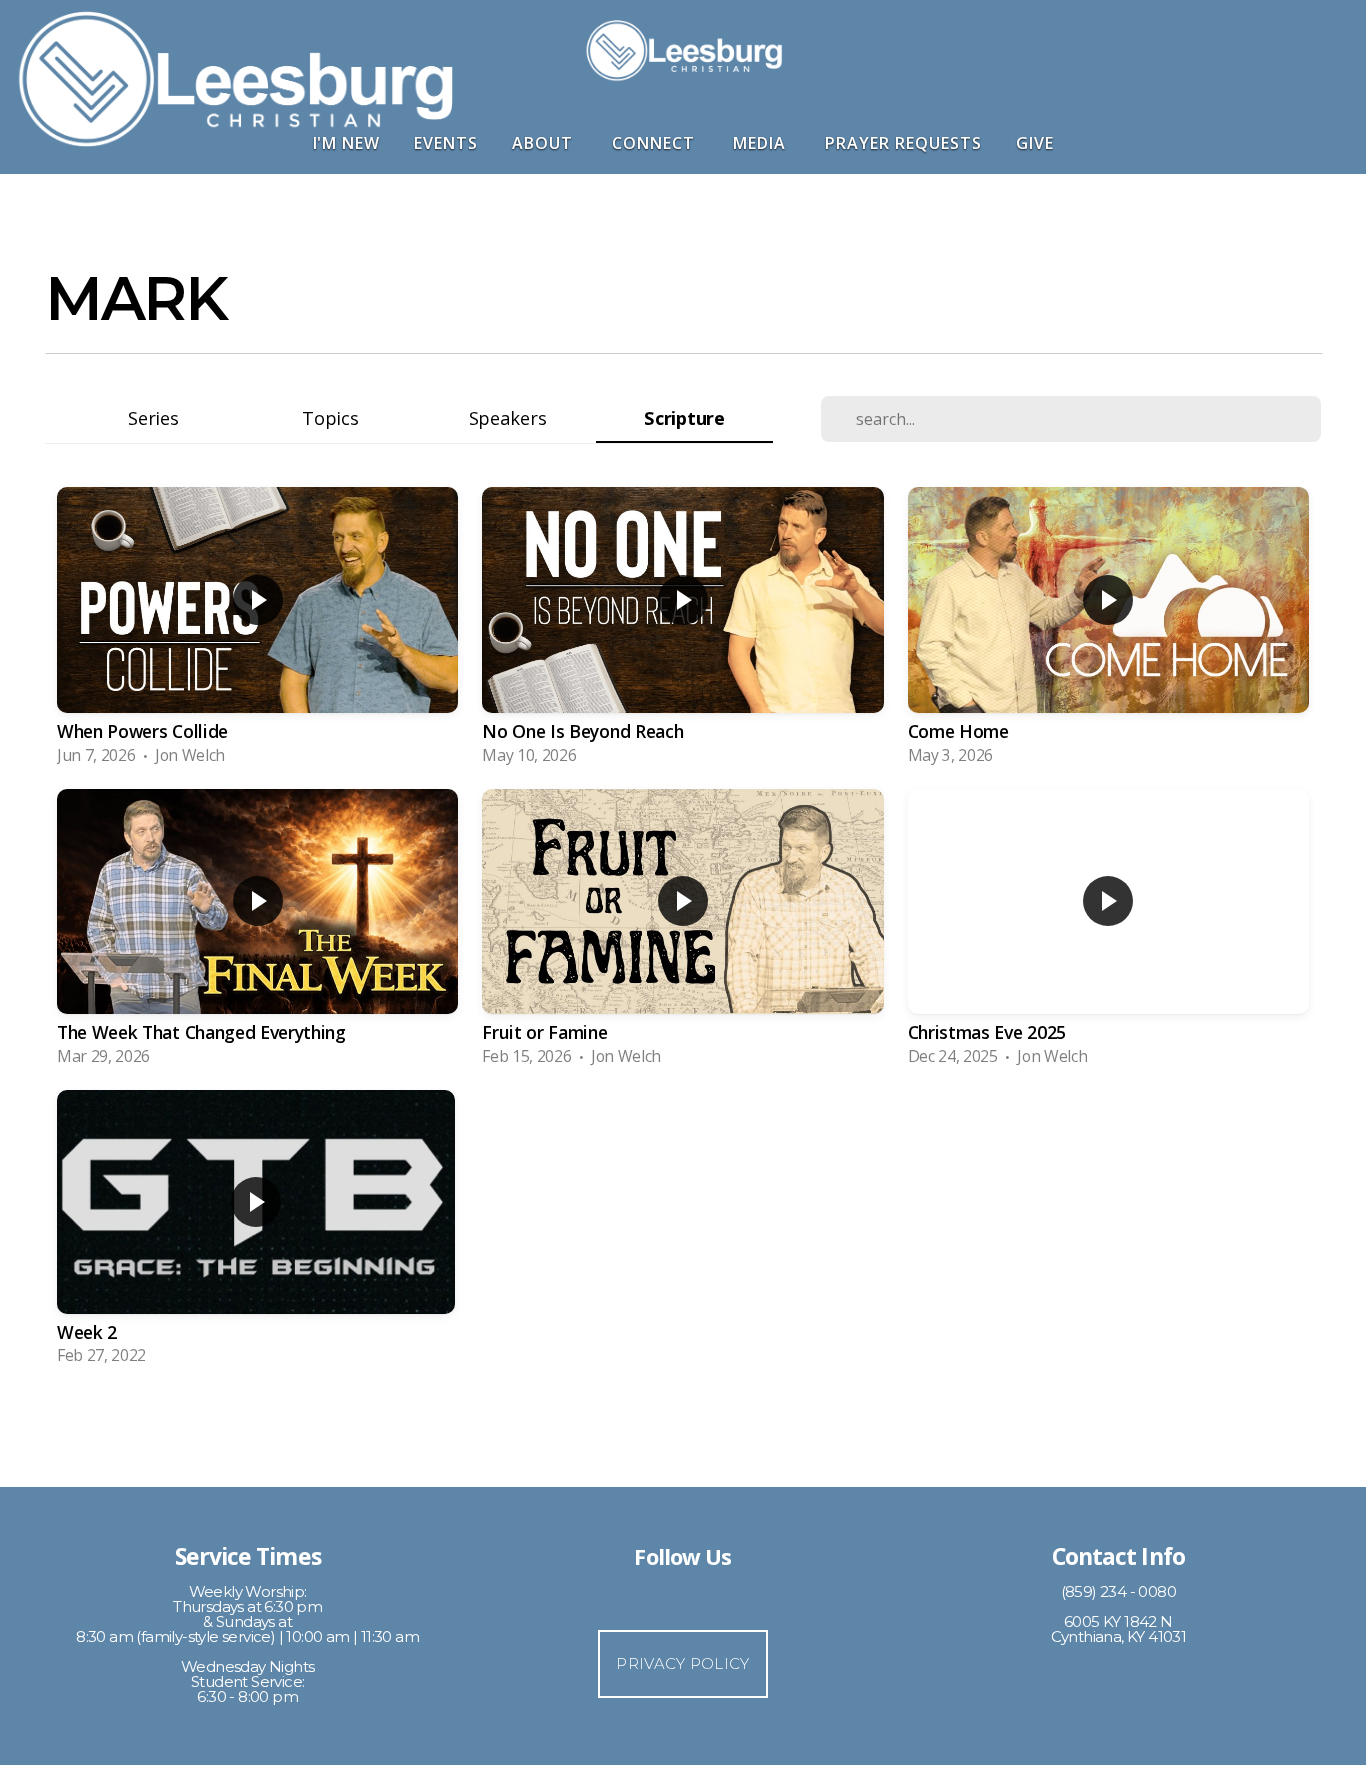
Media (762, 143)
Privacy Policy (682, 1663)
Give (1035, 143)
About (545, 143)
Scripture (684, 417)
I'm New (347, 143)
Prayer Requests (903, 143)
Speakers (507, 417)
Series (153, 417)
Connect (656, 143)
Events (446, 143)
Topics (330, 417)
